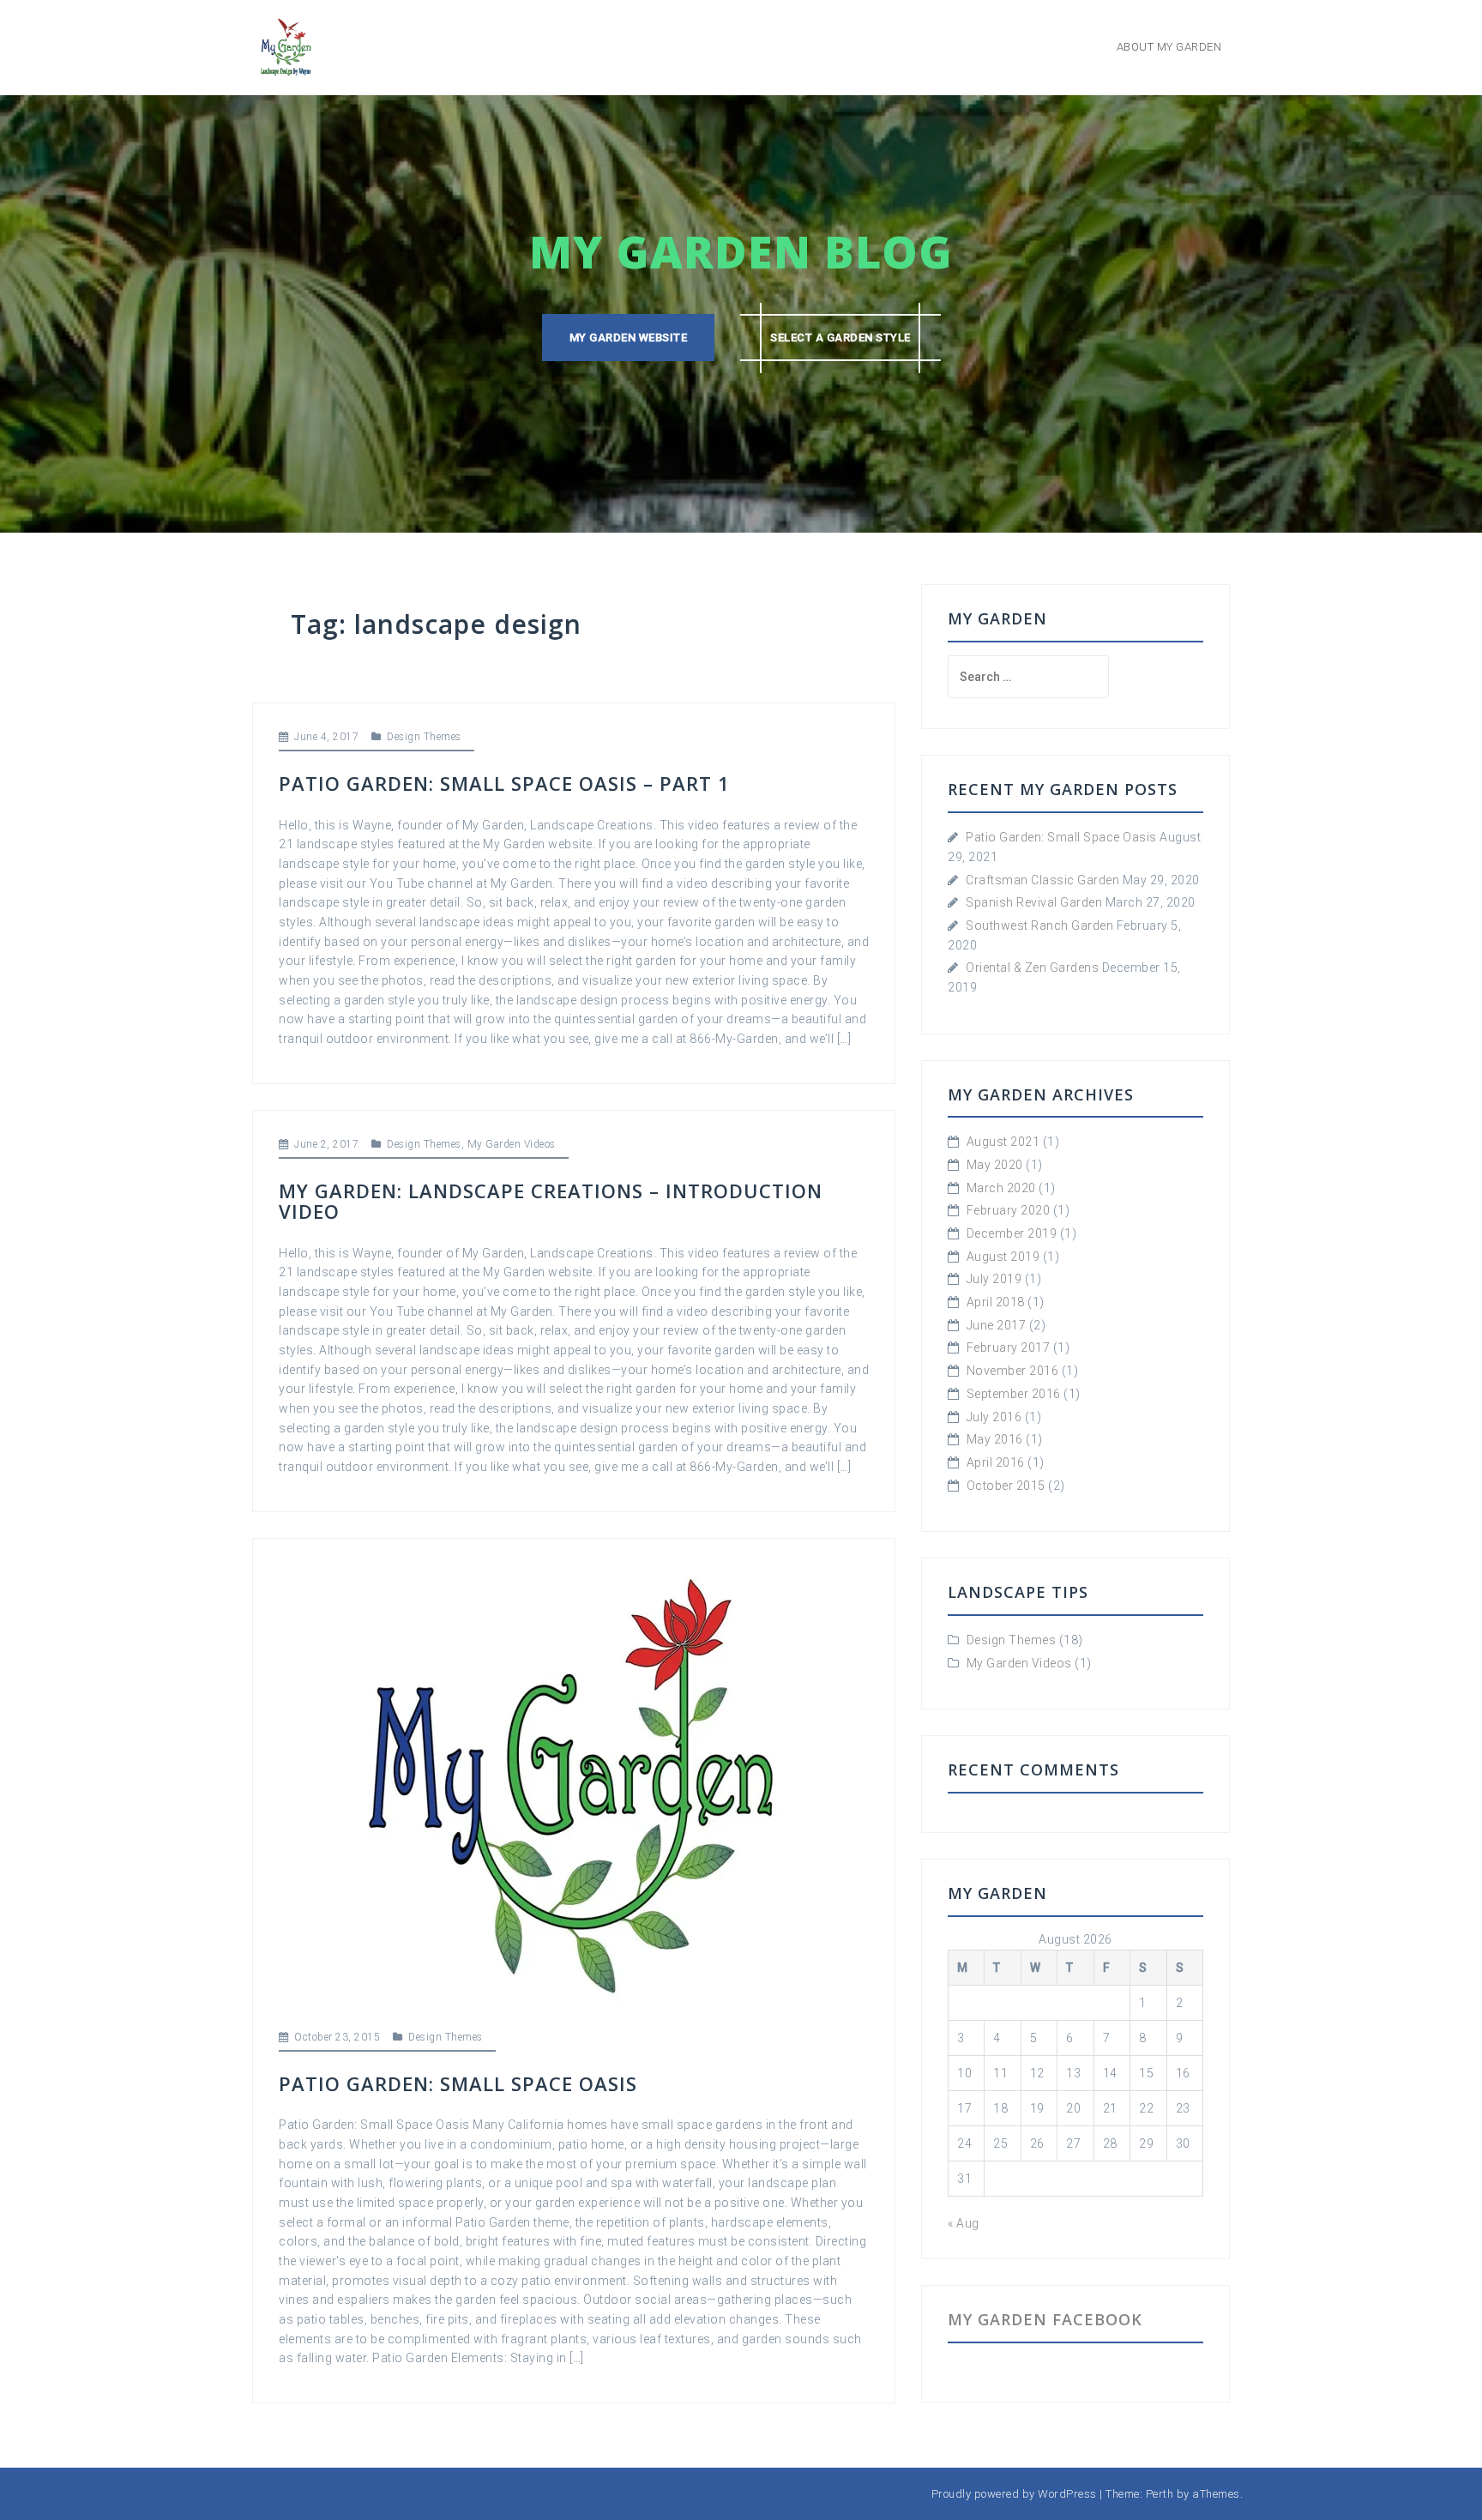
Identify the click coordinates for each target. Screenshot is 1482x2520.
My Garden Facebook (1045, 2319)
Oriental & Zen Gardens (1032, 968)
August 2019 (1003, 1257)
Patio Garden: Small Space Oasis (458, 2083)
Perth (1160, 2494)
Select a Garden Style (840, 338)
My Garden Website (629, 338)
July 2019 (994, 1279)
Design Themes (424, 737)
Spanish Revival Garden (1034, 902)
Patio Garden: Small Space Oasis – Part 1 (504, 783)
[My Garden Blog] (286, 46)
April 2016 (996, 1462)
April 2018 (996, 1302)
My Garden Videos (512, 1144)
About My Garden (1169, 47)
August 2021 (1003, 1142)
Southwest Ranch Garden (1039, 925)
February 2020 (1009, 1210)
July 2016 (994, 1417)
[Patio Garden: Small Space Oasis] (574, 1782)
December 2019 (1012, 1233)
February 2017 (1009, 1347)
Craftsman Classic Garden (1042, 880)
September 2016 (1014, 1394)
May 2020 (995, 1165)
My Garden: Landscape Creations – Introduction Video (551, 1201)
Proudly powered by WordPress (1014, 2494)
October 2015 (1006, 1486)
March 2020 (1001, 1188)
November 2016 (1013, 1371)
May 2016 (995, 1439)
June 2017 (997, 1325)
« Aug (964, 2223)
